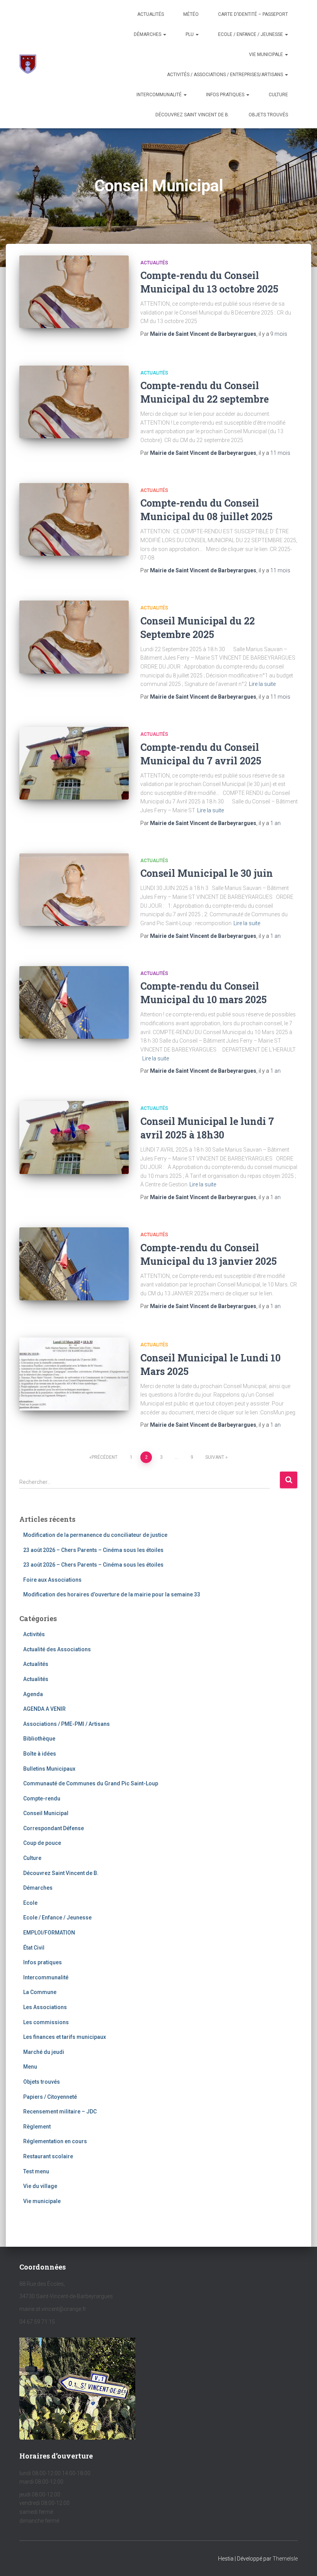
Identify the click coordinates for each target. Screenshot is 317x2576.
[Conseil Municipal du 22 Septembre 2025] (74, 637)
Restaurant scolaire (48, 2156)
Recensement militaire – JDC (60, 2112)
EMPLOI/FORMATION (49, 1933)
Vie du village (40, 2186)
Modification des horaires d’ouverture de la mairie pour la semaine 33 (112, 1594)
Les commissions (46, 2022)
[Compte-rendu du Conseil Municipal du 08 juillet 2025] (74, 519)
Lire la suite (262, 684)
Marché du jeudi (44, 2052)
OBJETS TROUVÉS (268, 115)
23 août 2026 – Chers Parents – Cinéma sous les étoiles (93, 1550)
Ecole (30, 1903)
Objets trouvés (42, 2082)
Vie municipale (267, 54)
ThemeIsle (285, 2559)
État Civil (34, 1948)
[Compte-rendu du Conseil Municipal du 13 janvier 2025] (74, 1264)
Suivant (215, 1457)
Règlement (37, 2127)
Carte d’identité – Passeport (253, 14)
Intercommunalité (160, 95)
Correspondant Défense (54, 1828)
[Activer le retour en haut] (302, 2561)
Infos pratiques (226, 95)
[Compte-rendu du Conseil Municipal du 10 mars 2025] (74, 1002)
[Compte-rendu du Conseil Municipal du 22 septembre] (74, 402)
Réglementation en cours (55, 2141)
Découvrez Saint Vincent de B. (192, 115)
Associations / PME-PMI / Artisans (66, 1724)
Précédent (105, 1457)
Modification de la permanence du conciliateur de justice (95, 1535)
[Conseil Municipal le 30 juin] (74, 890)
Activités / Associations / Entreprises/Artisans (226, 75)
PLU (190, 34)
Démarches (148, 34)
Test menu (36, 2171)
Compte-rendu (42, 1798)
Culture (278, 95)
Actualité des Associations (57, 1649)
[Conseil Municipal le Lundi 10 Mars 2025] (74, 1374)
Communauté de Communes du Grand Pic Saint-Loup (91, 1783)
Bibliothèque (39, 1739)
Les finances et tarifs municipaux (65, 2037)
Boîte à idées (40, 1754)
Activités (34, 1634)
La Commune (40, 1992)
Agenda (33, 1694)
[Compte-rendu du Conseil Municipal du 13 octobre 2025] (74, 292)
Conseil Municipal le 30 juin (207, 873)
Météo (191, 14)
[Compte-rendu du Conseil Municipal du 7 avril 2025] (74, 763)
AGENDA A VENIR (44, 1709)
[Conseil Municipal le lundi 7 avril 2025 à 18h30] (74, 1137)
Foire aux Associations (52, 1580)
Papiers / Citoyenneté (50, 2097)
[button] (164, 34)
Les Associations (45, 2007)
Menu (30, 2067)
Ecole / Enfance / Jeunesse (251, 34)
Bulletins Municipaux (49, 1769)
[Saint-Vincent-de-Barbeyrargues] (28, 64)
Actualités (151, 14)
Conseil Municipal (46, 1813)
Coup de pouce (42, 1843)
